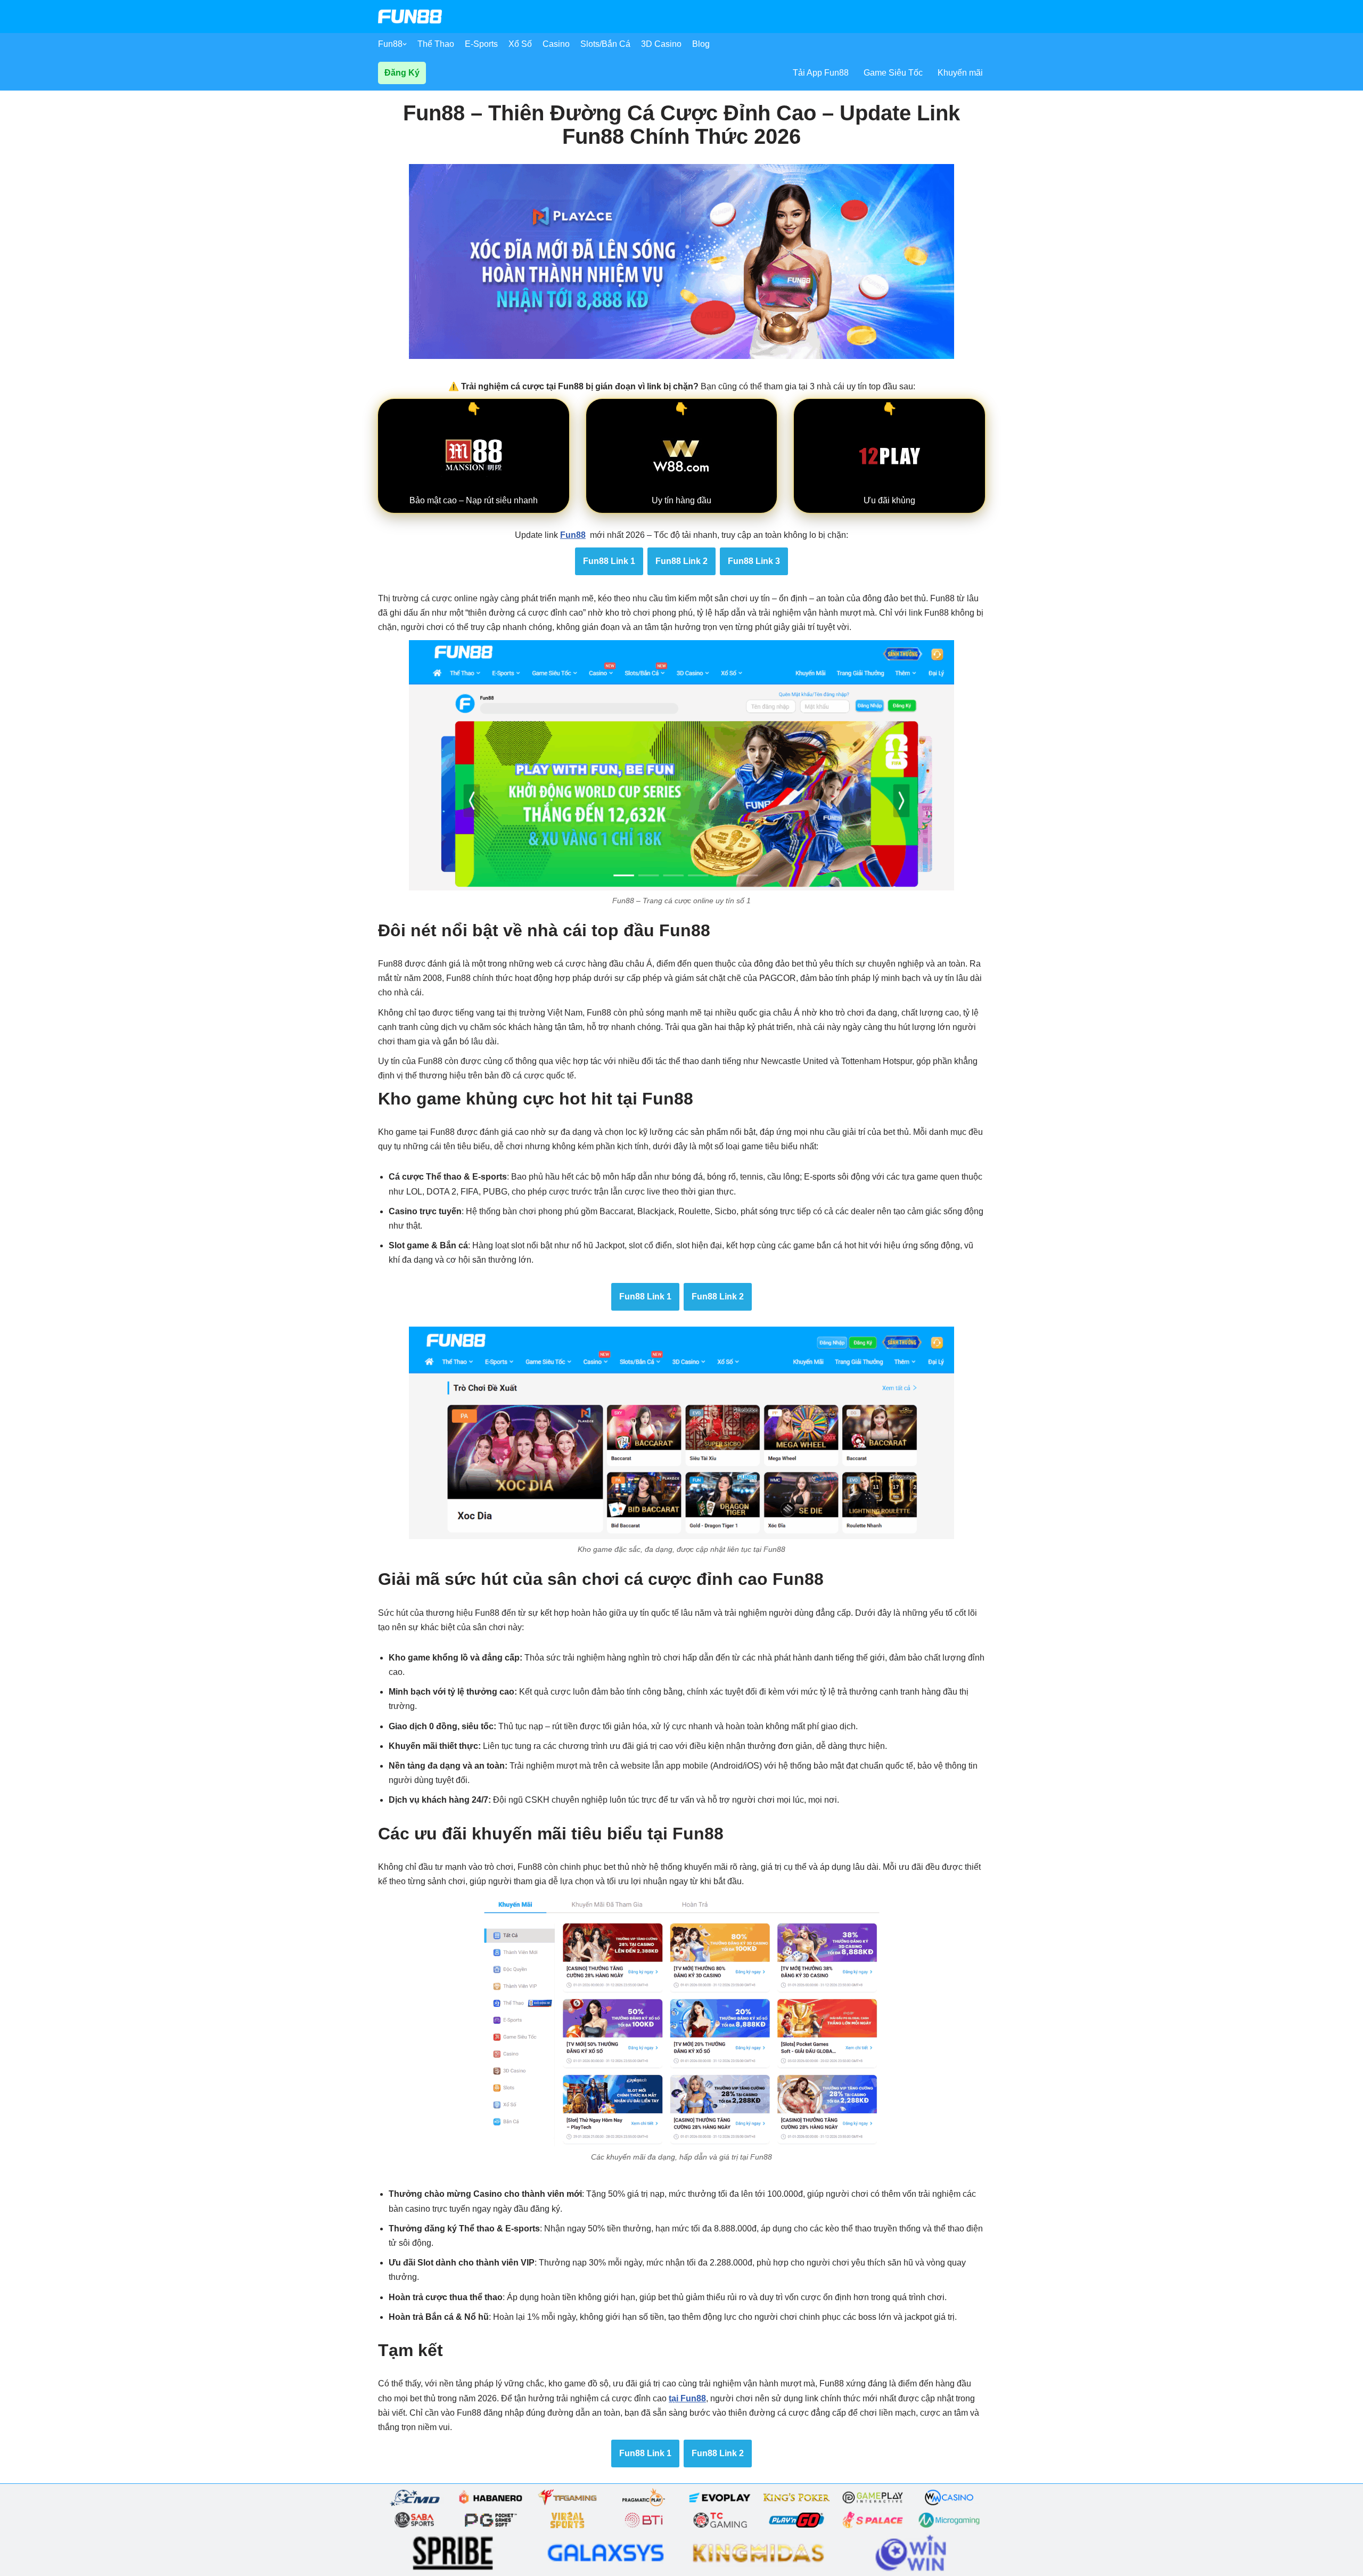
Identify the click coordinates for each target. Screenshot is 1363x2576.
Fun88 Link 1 (609, 561)
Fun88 (390, 44)
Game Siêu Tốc (893, 73)
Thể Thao (436, 44)
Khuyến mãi (960, 73)
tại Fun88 (687, 2398)
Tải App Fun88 (821, 73)
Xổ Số (520, 44)
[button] (405, 44)
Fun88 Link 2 (681, 561)
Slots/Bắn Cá (605, 44)
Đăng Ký (402, 73)
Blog (701, 44)
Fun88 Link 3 (754, 561)
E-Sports (481, 44)
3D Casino (661, 44)
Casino (556, 44)
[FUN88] (410, 17)
